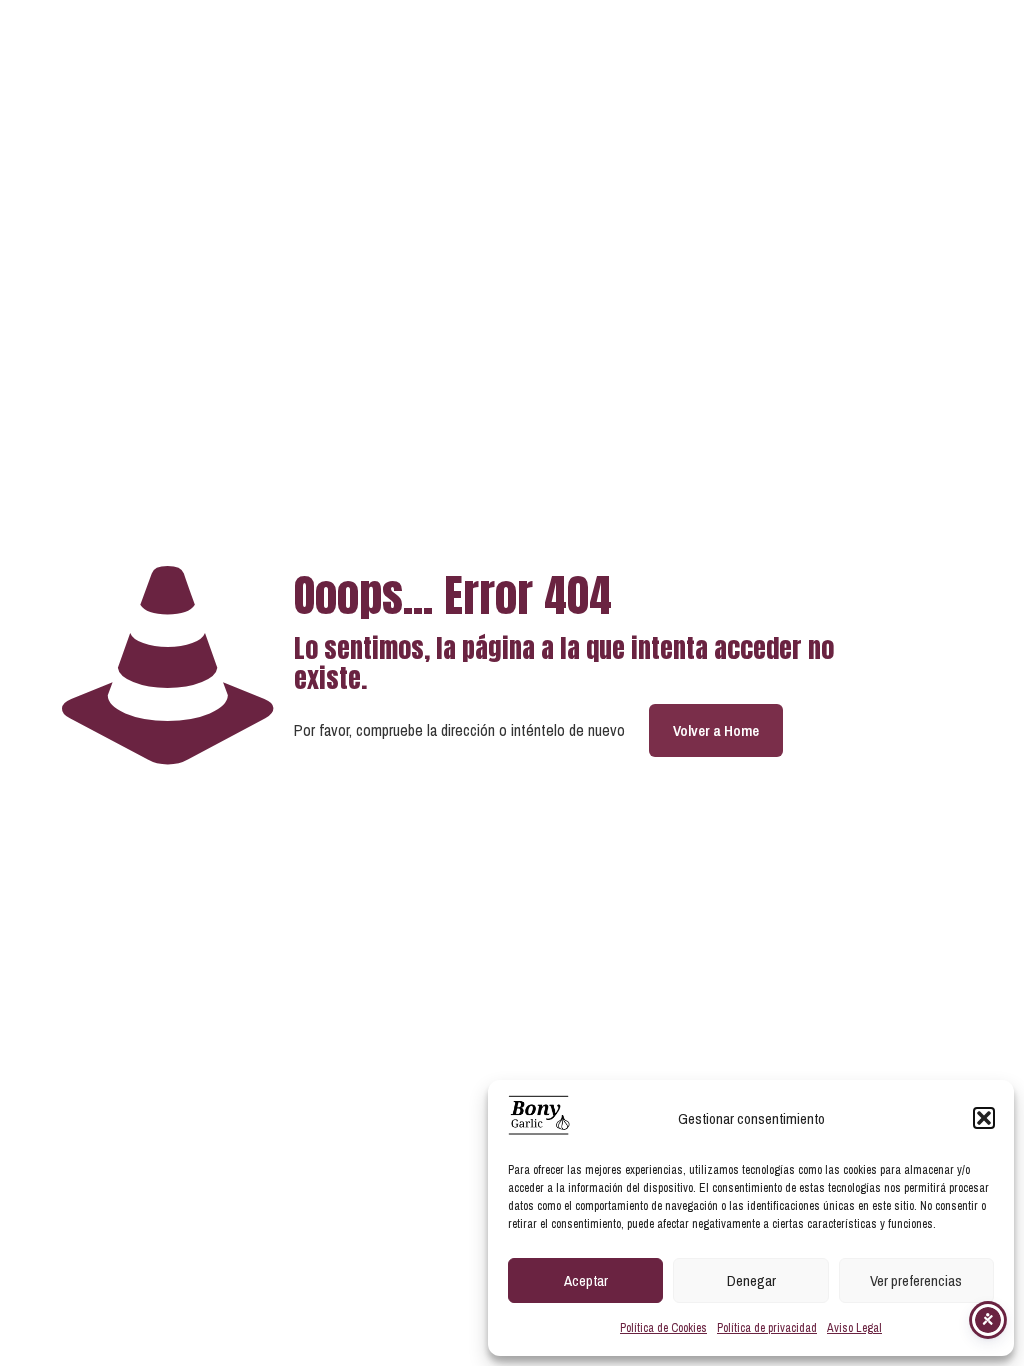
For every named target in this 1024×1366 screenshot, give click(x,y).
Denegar (751, 1280)
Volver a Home (716, 730)
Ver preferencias (916, 1280)
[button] (984, 1118)
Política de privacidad (767, 1328)
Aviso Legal (854, 1328)
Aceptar (586, 1280)
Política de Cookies (663, 1328)
